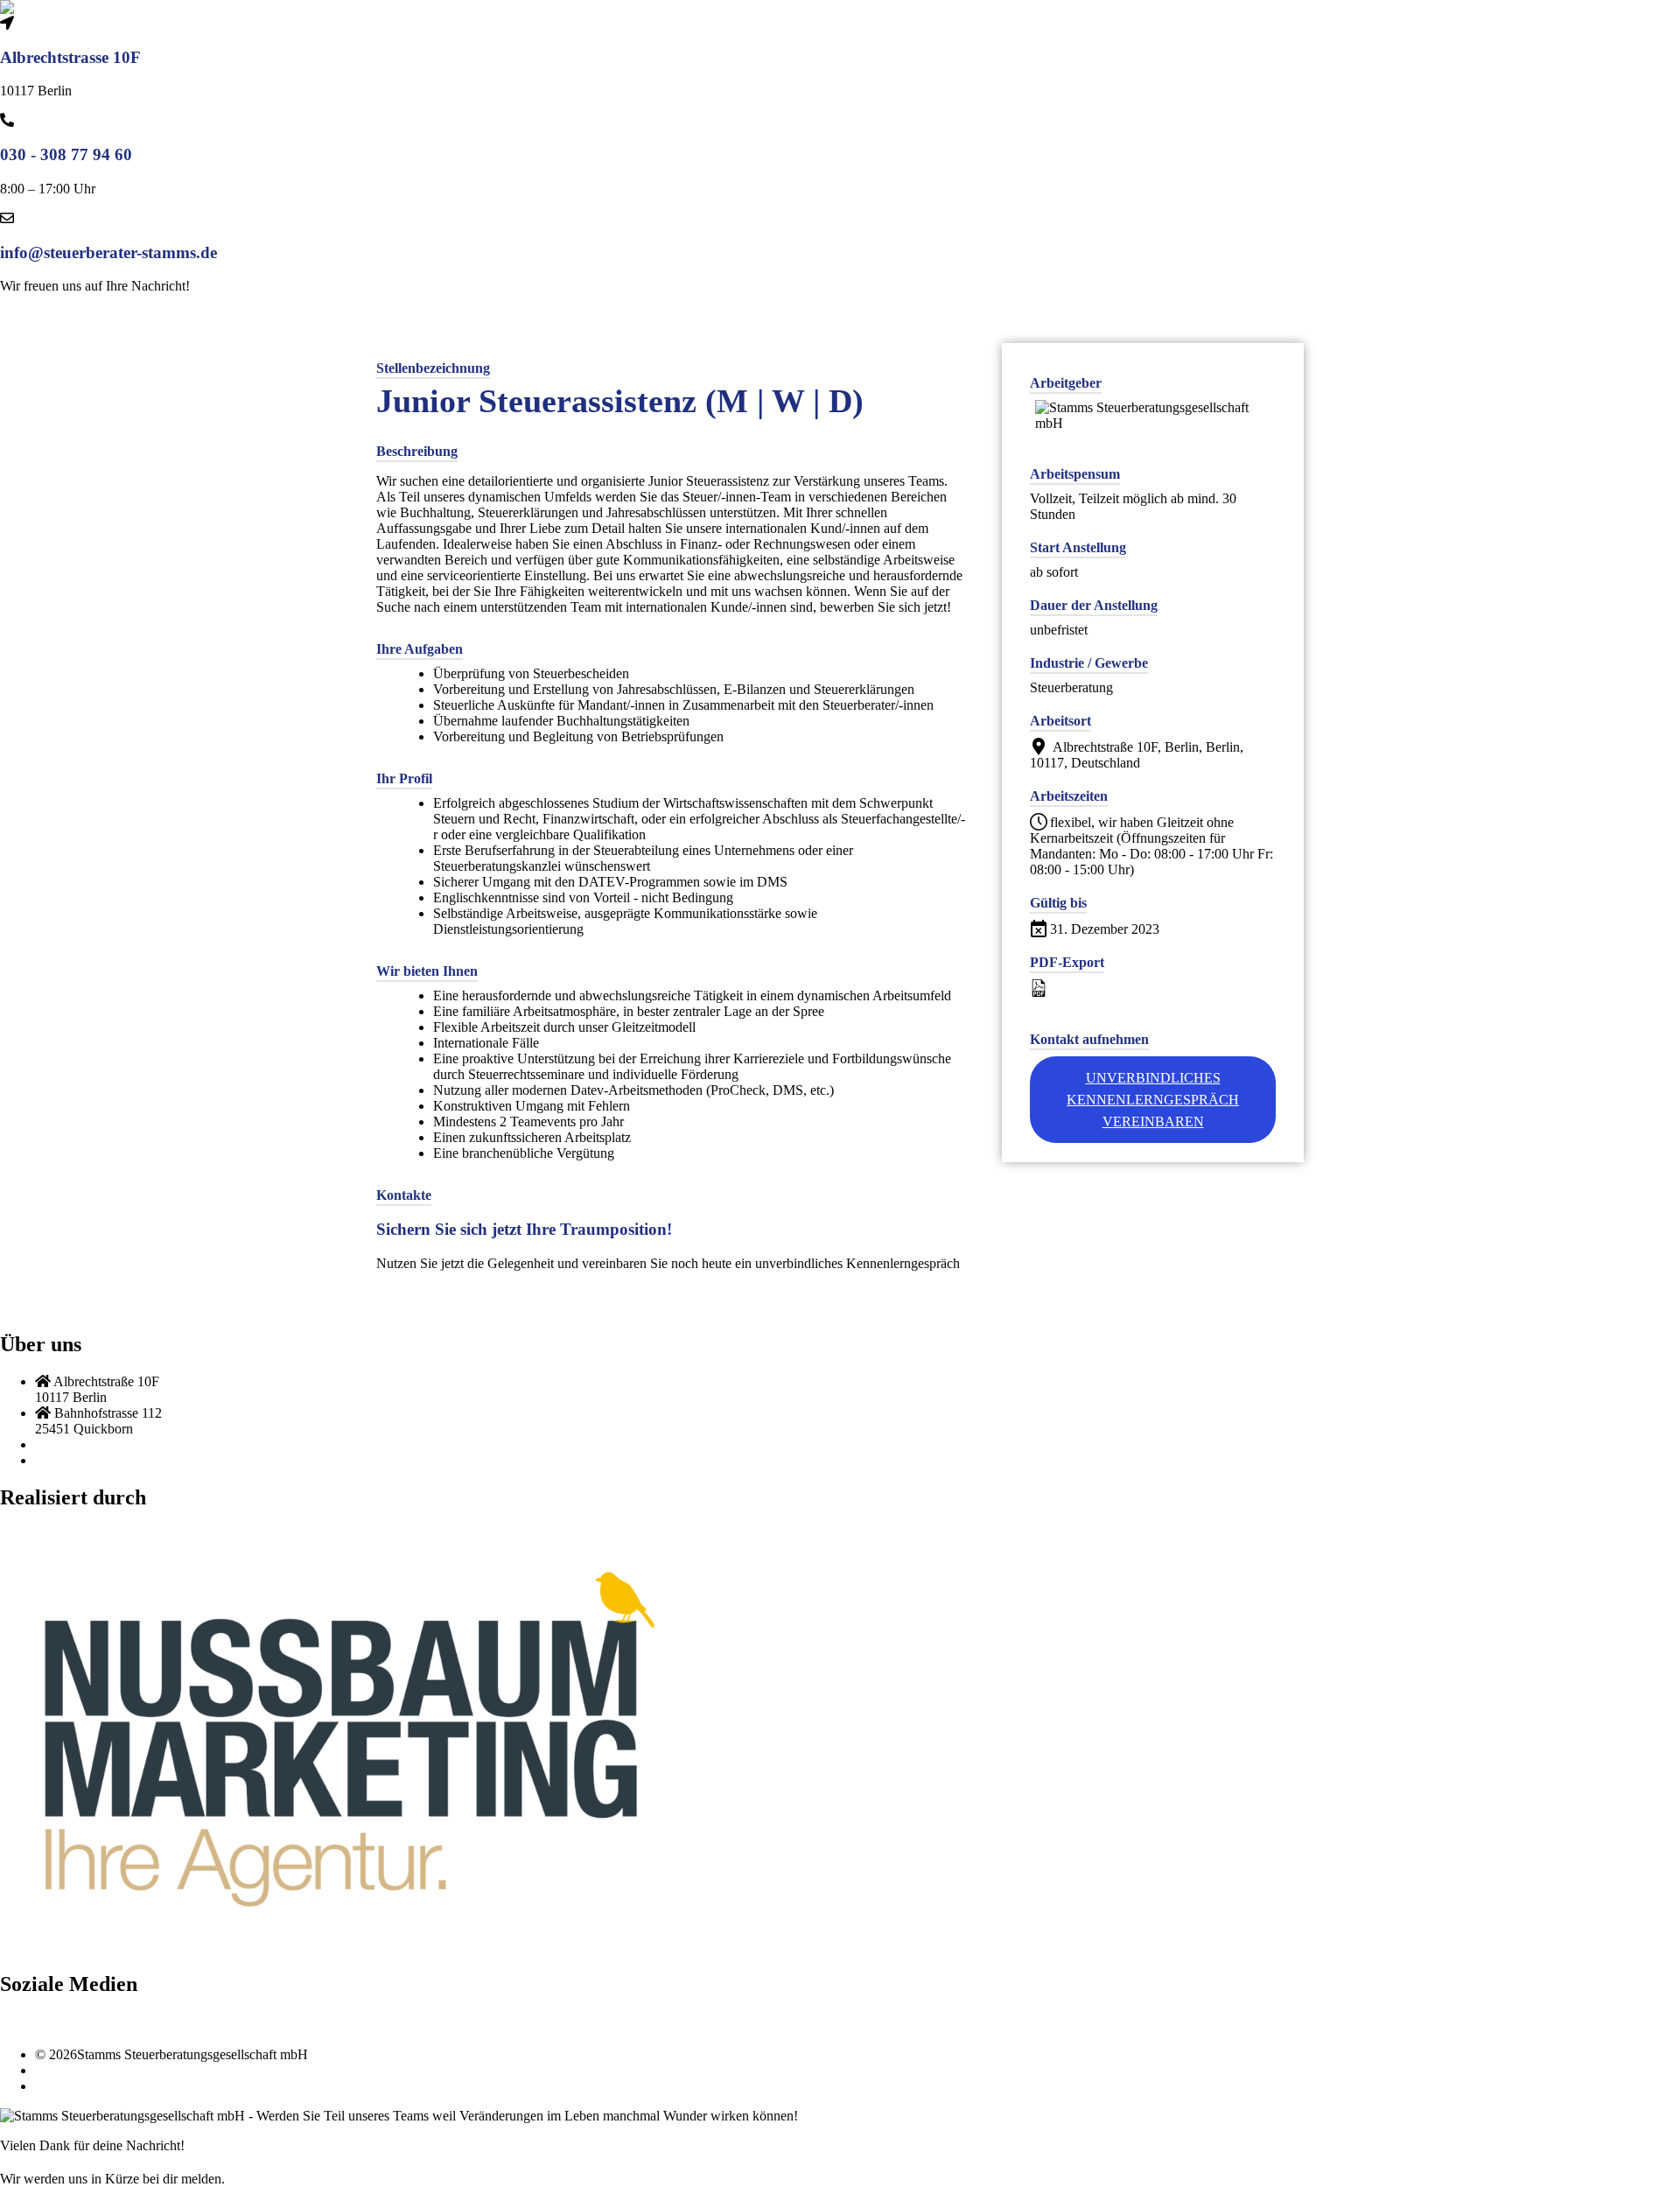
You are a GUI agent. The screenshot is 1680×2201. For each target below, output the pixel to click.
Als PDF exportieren (1109, 988)
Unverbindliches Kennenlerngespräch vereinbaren (1153, 1100)
